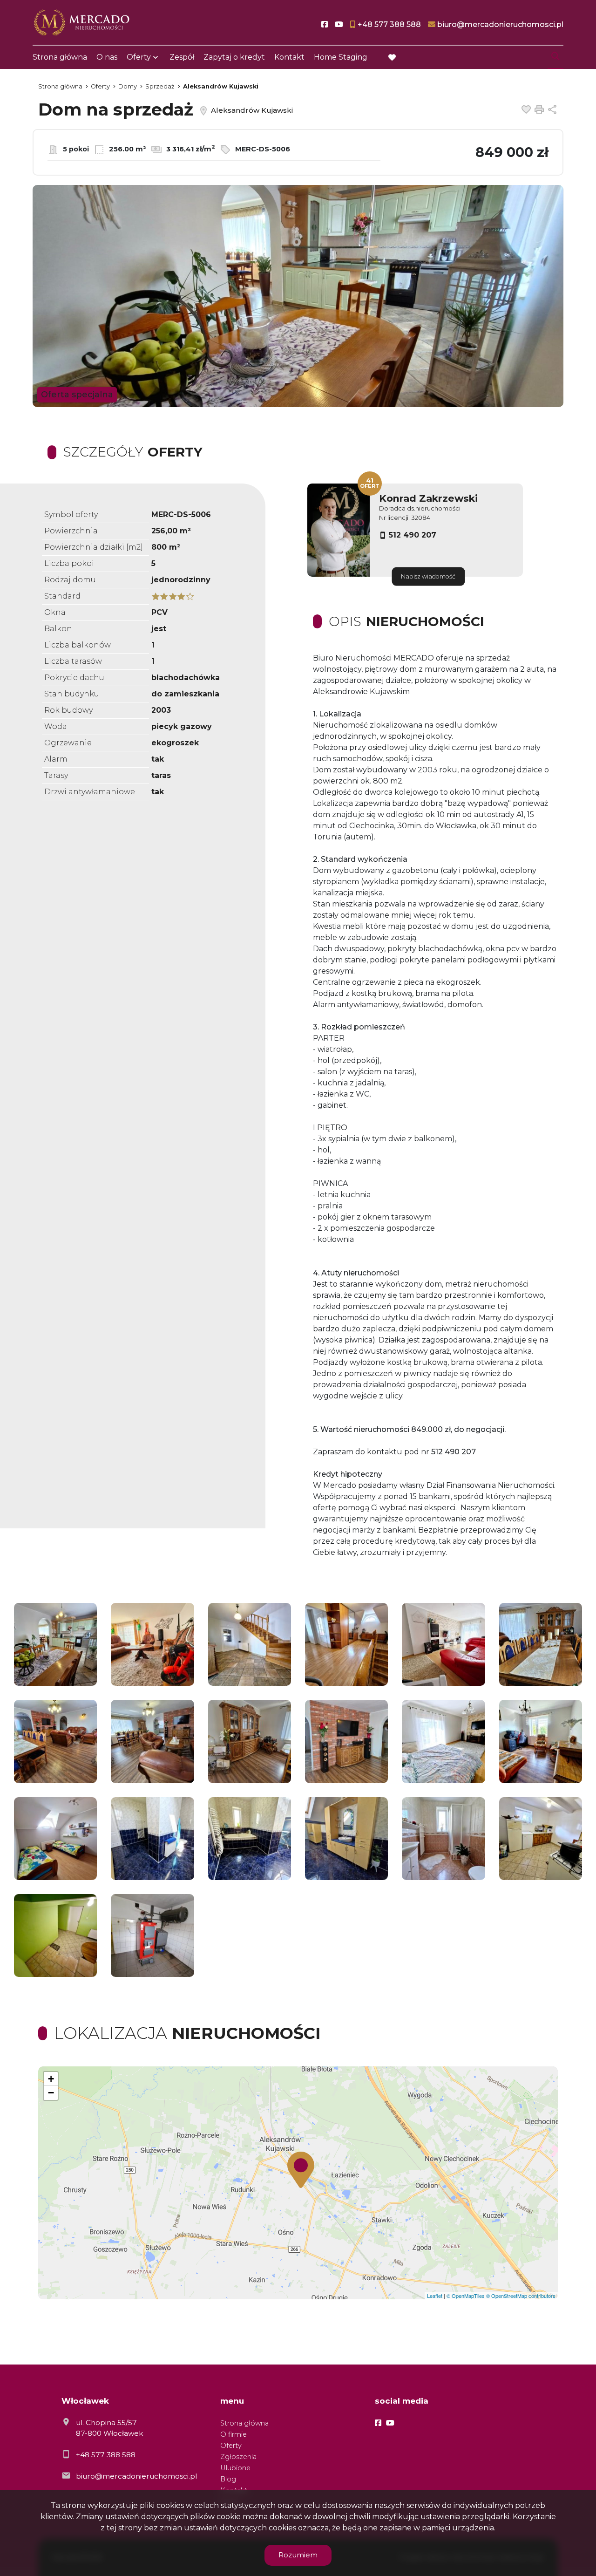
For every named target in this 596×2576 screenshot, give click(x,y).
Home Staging (341, 57)
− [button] (51, 2093)
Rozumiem (298, 2555)
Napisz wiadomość (428, 576)
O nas (107, 57)
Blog (228, 2479)
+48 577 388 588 (106, 2455)
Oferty (139, 57)
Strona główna (60, 57)
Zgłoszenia (238, 2457)
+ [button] (51, 2079)
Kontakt (289, 57)
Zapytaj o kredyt (234, 57)
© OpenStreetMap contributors (521, 2296)
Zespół (182, 57)
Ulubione (235, 2468)
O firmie (234, 2434)
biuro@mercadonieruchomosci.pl (136, 2476)
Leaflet (435, 2296)
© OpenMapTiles (466, 2296)
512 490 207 (413, 535)
